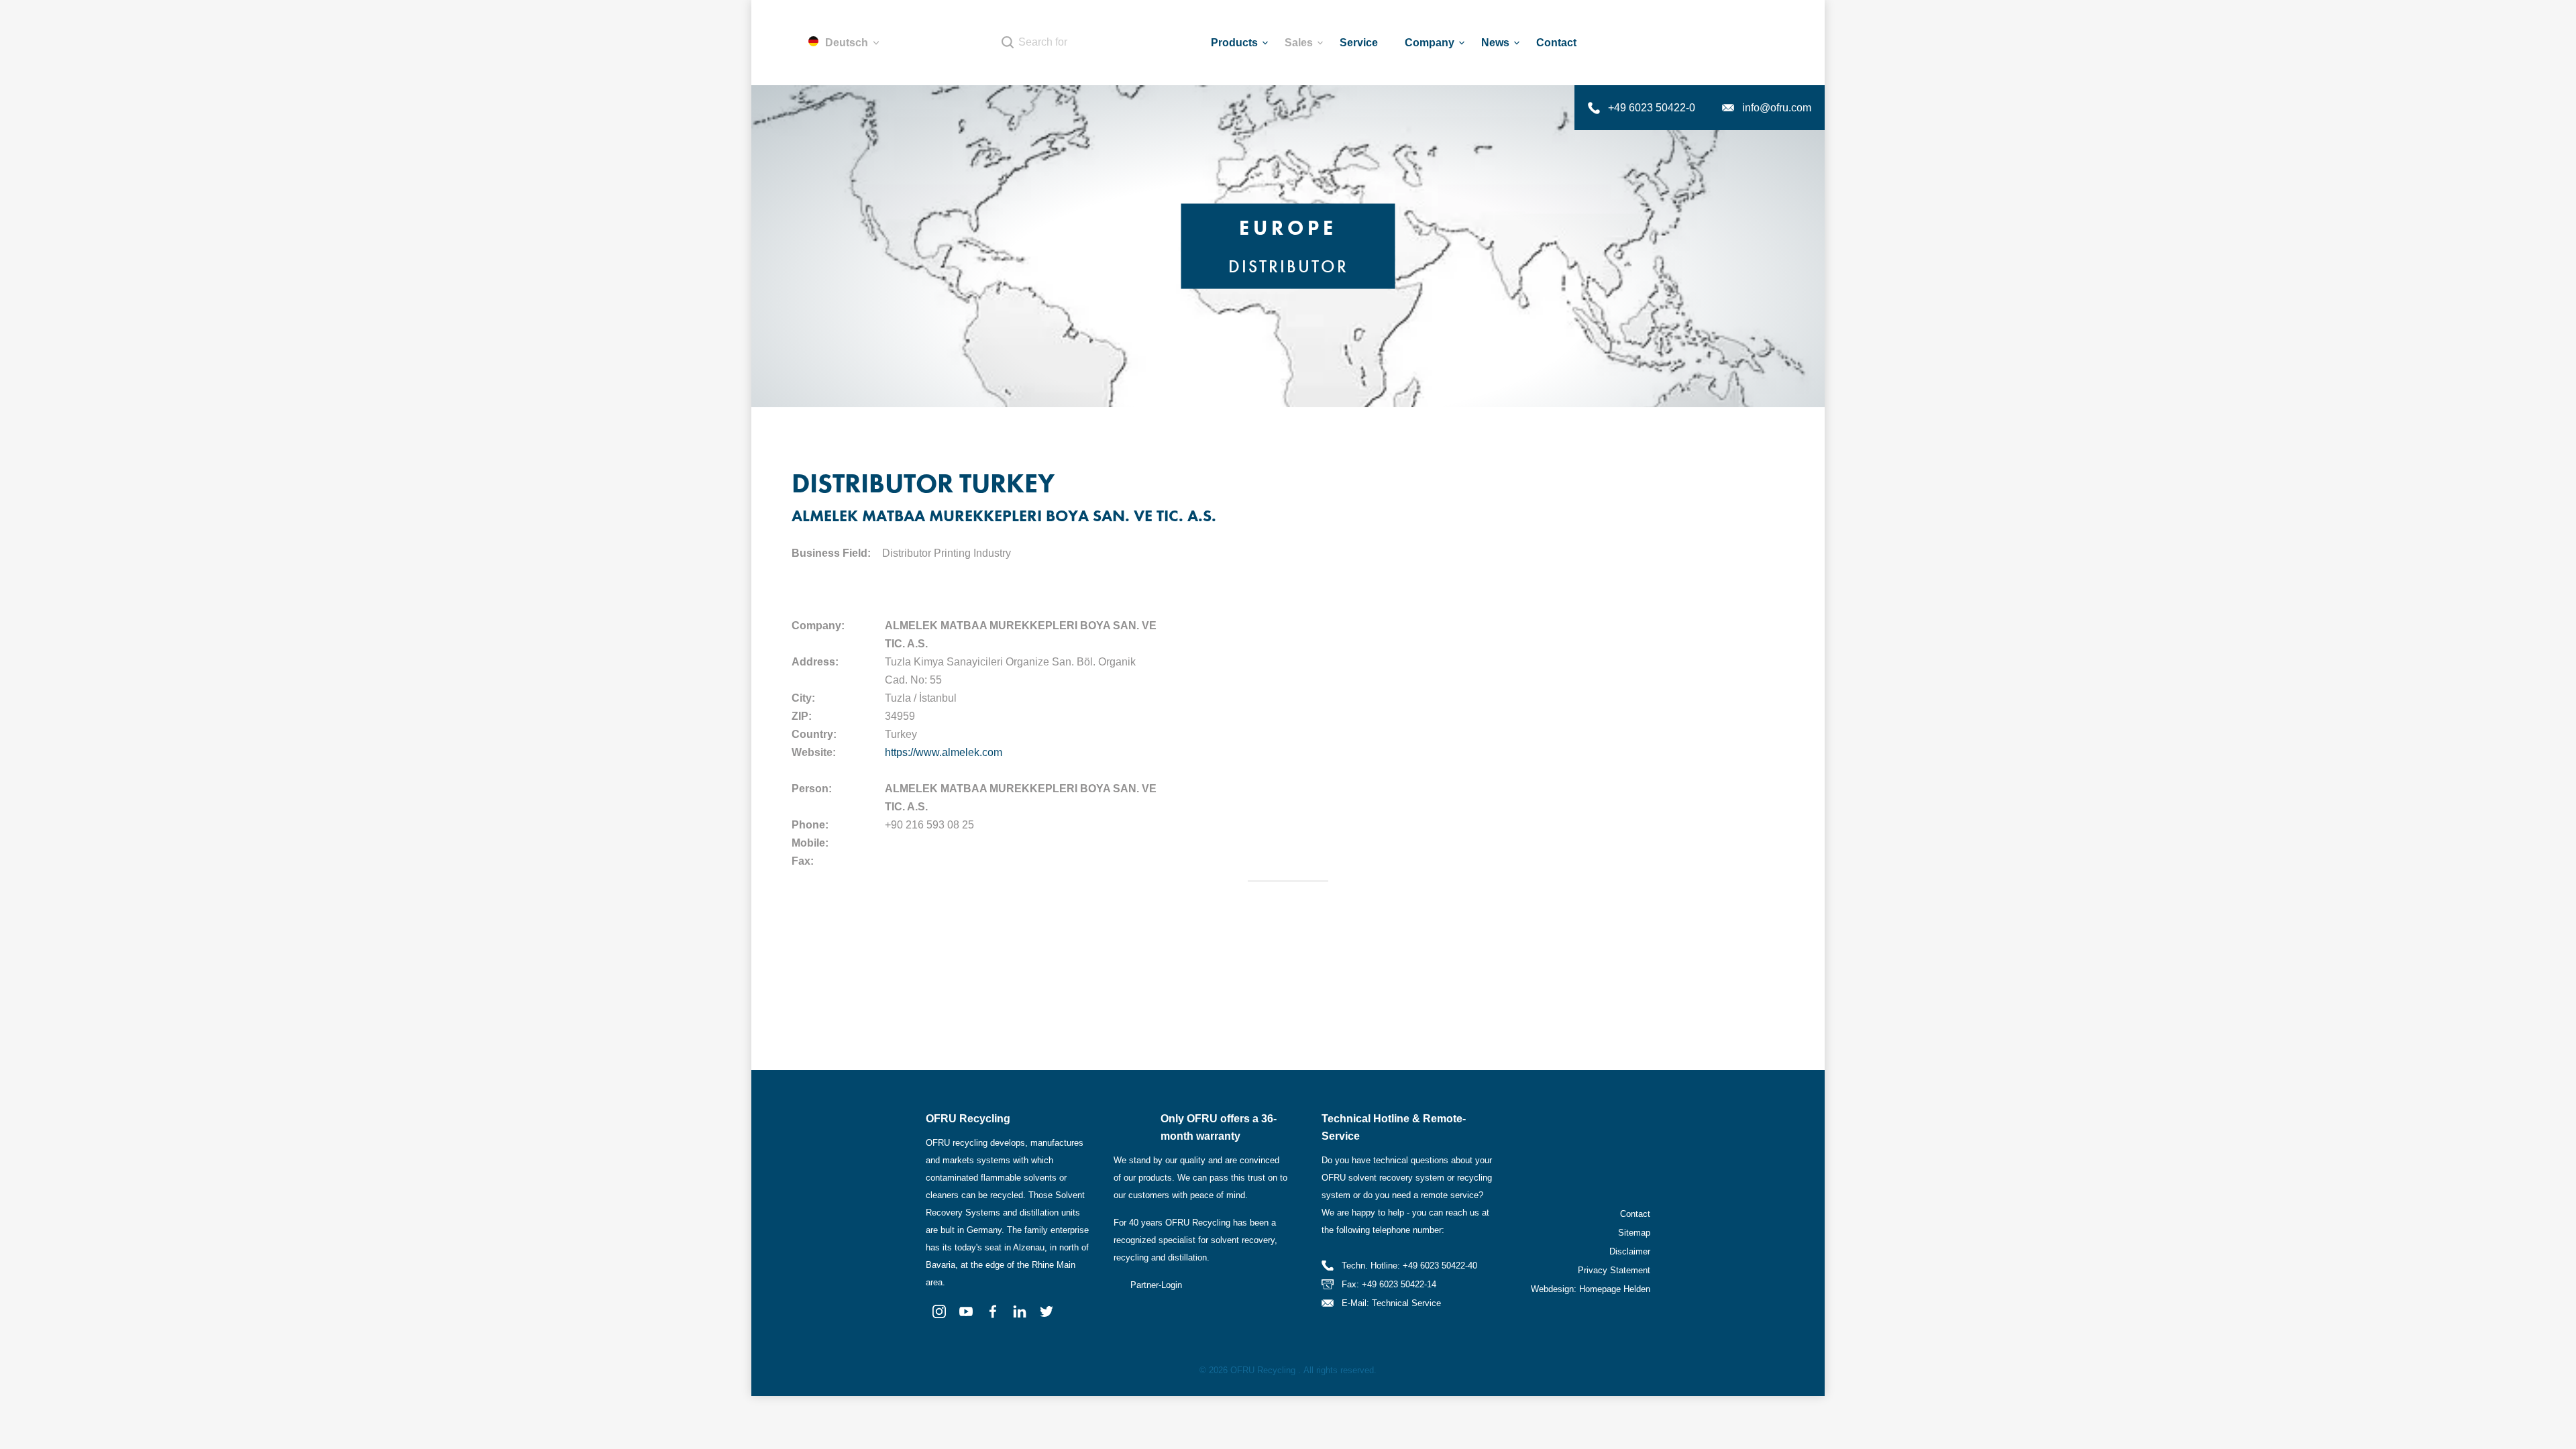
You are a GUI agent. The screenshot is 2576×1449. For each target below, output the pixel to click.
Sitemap (1634, 1233)
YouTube (966, 1311)
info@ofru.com (1777, 108)
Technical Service (1406, 1303)
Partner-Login (1156, 1285)
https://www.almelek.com (944, 752)
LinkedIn (1020, 1311)
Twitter (1046, 1311)
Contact (1635, 1214)
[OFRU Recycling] (1735, 43)
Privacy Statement (1614, 1270)
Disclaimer (1630, 1251)
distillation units (1050, 1213)
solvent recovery (1243, 1240)
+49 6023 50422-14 (1399, 1284)
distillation (1187, 1257)
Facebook (993, 1311)
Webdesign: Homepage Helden (1591, 1289)
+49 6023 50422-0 (1652, 108)
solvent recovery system (1396, 1178)
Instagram (939, 1311)
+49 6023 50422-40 (1440, 1266)
